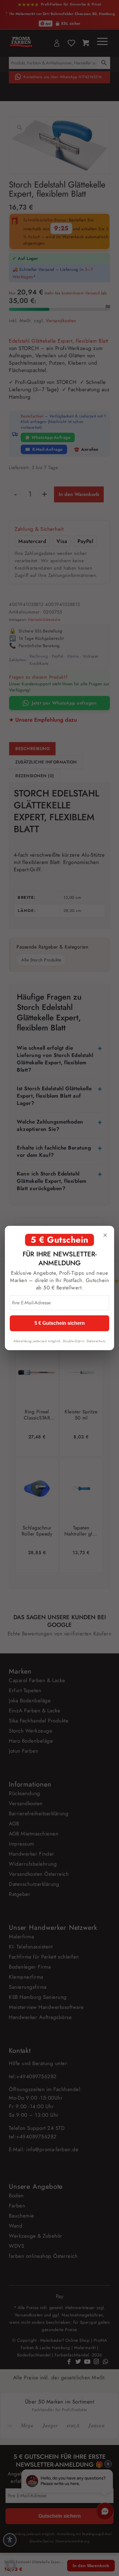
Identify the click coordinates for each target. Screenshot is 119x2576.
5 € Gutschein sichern (60, 1323)
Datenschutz (96, 1341)
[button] (11, 2565)
